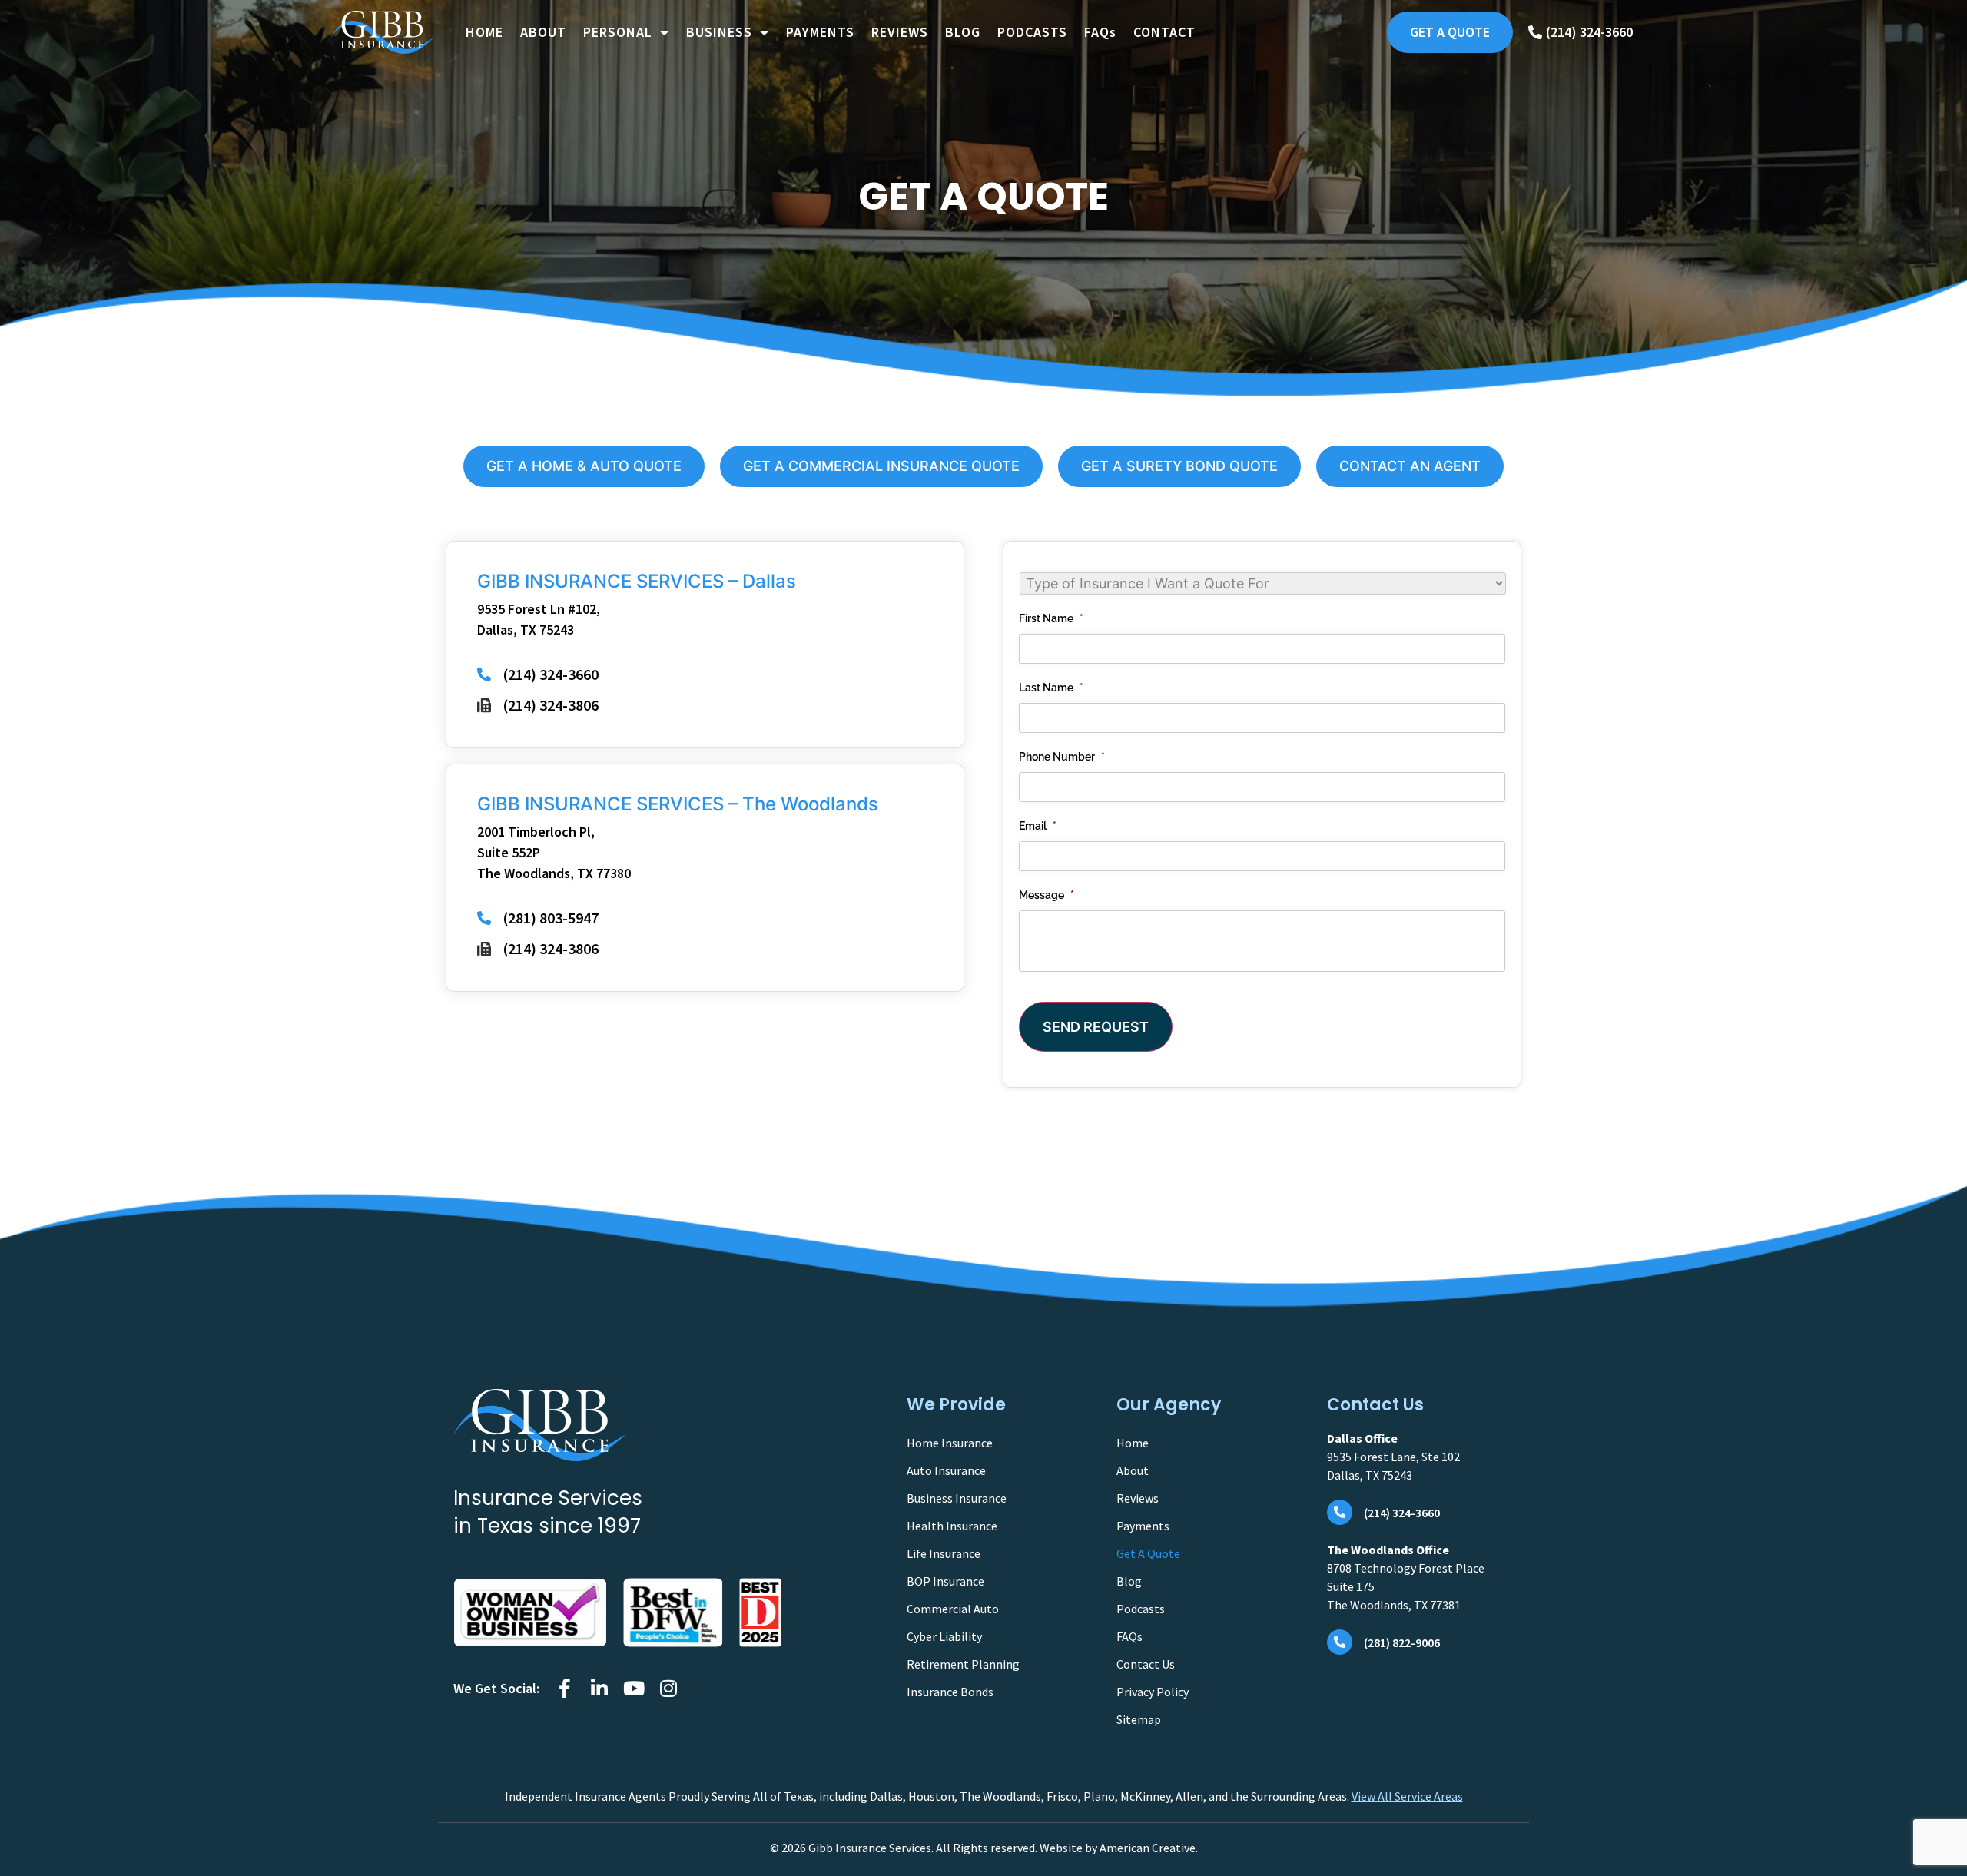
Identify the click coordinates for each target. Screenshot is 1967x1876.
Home (1133, 1443)
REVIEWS (900, 32)
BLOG (963, 32)
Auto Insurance (946, 1470)
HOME (484, 32)
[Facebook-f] (564, 1688)
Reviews (1138, 1498)
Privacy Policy (1153, 1692)
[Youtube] (634, 1688)
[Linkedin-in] (599, 1688)
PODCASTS (1032, 32)
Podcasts (1141, 1609)
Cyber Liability (944, 1636)
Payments (1143, 1526)
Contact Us (1146, 1664)
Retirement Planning (963, 1664)
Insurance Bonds (950, 1692)
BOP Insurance (945, 1581)
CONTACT (1164, 32)
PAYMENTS (820, 32)
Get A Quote (1148, 1553)
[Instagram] (668, 1688)
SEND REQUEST (1096, 1027)
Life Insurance (944, 1553)
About (1133, 1470)
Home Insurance (950, 1443)
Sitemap (1139, 1719)
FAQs (1100, 32)
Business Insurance (957, 1498)
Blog (1129, 1581)
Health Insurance (952, 1526)
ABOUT (543, 32)
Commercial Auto (953, 1609)
